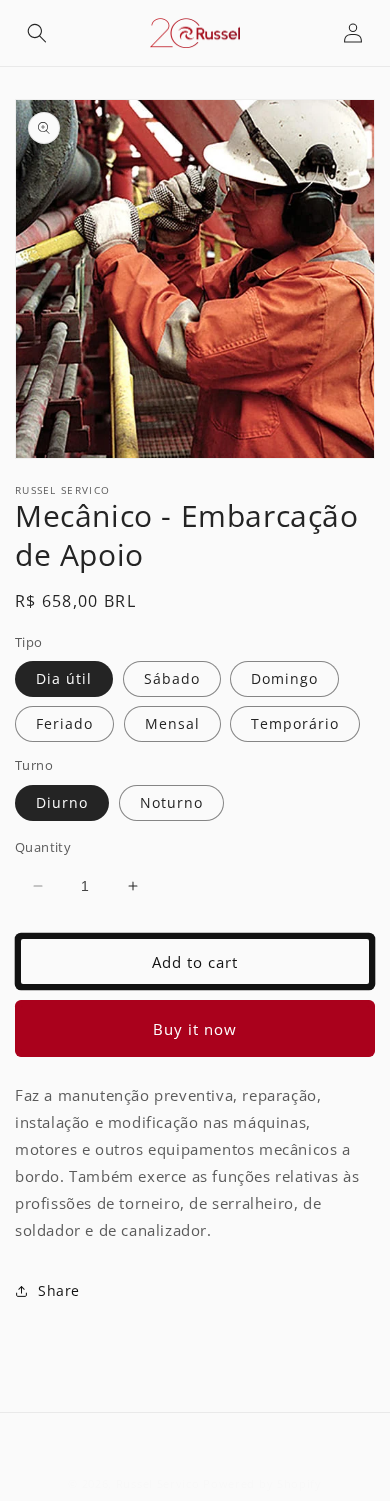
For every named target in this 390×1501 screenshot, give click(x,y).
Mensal (172, 723)
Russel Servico (158, 1483)
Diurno (62, 802)
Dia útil (64, 678)
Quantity (43, 847)
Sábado (172, 678)
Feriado (64, 723)
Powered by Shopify (262, 1483)
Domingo (284, 678)
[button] (37, 33)
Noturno (171, 802)
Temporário (295, 723)
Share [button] (59, 1290)
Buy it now (195, 1029)
